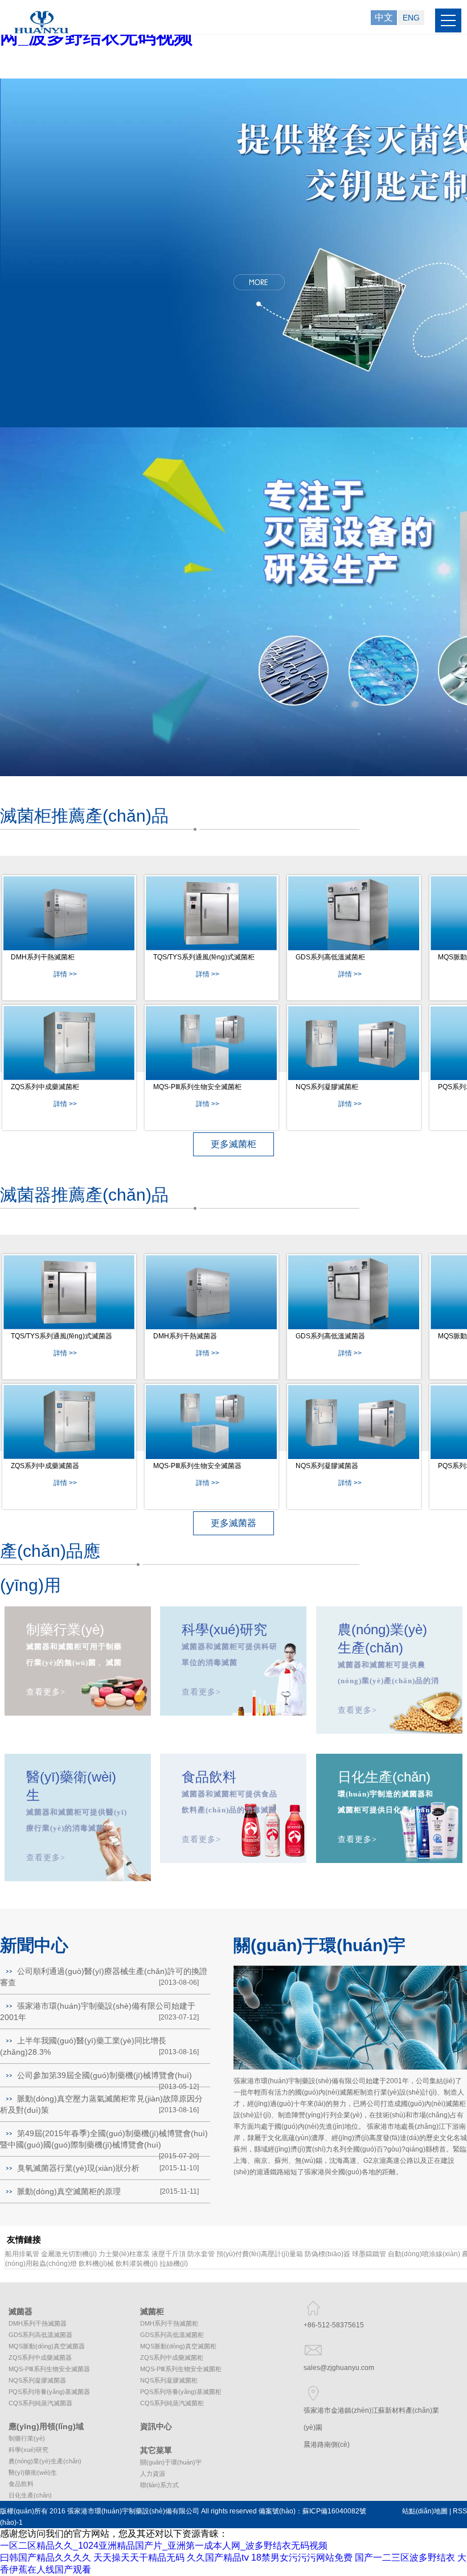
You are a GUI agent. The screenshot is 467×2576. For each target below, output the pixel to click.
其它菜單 (156, 2450)
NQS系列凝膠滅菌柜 (327, 1087)
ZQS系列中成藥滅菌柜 (45, 1087)
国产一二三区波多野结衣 (405, 2558)
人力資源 (153, 2474)
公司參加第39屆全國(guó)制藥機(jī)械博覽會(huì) (105, 2075)
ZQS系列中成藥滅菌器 (45, 1466)
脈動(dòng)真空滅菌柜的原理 (69, 2191)
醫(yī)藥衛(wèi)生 (33, 2472)
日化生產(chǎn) (30, 2495)
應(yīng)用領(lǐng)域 (46, 2426)
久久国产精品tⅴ (218, 2558)
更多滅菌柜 (233, 1144)
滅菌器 (21, 2311)
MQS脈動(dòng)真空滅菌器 (47, 2346)
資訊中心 (156, 2426)
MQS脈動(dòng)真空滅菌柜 (178, 2346)
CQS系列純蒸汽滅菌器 (40, 2403)
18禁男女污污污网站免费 (302, 2558)
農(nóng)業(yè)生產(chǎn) (45, 2461)
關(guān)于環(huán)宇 (171, 2462)
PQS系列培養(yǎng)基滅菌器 (49, 2392)
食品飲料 (21, 2484)
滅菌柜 (152, 2311)
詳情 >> (65, 974)
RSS (460, 2511)
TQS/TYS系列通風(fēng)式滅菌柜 (204, 957)
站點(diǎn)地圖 (425, 2511)
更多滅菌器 (233, 1523)
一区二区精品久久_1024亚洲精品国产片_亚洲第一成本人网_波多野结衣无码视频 (164, 2546)
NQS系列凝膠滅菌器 (327, 1466)
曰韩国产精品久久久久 (46, 2558)
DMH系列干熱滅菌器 (185, 1336)
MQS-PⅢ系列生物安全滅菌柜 (197, 1087)
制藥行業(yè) (27, 2438)
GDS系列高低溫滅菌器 (330, 1336)
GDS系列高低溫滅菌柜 (330, 957)
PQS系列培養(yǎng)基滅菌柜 (181, 2392)
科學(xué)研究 (28, 2450)
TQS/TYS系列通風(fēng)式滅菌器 (62, 1336)
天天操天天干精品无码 (139, 2558)
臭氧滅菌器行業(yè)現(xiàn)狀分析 (78, 2168)
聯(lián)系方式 (159, 2485)
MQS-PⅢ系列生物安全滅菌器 (197, 1466)
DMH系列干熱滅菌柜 (43, 957)
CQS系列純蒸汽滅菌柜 (172, 2403)
